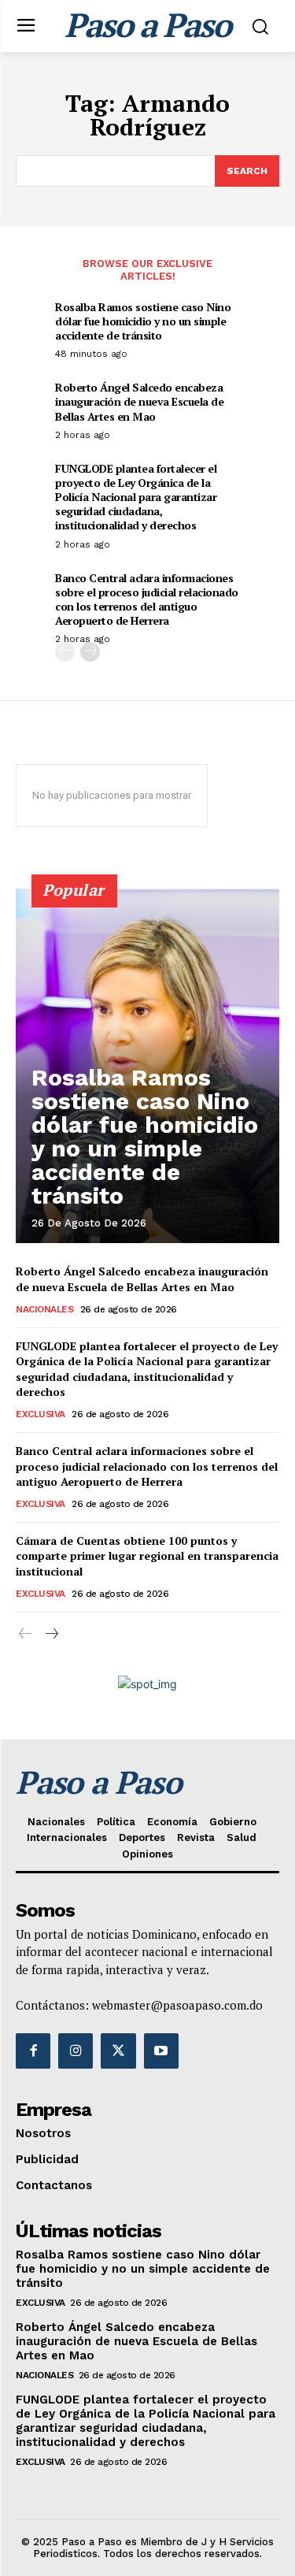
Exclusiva (41, 1414)
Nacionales (44, 1309)
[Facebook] (33, 2051)
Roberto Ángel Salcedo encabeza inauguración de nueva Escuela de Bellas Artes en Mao (139, 401)
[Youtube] (161, 2051)
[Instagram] (76, 2051)
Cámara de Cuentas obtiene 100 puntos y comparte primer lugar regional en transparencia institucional (147, 1556)
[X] (118, 2051)
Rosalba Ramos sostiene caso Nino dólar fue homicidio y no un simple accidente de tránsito (143, 321)
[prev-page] (65, 652)
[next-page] (90, 652)
